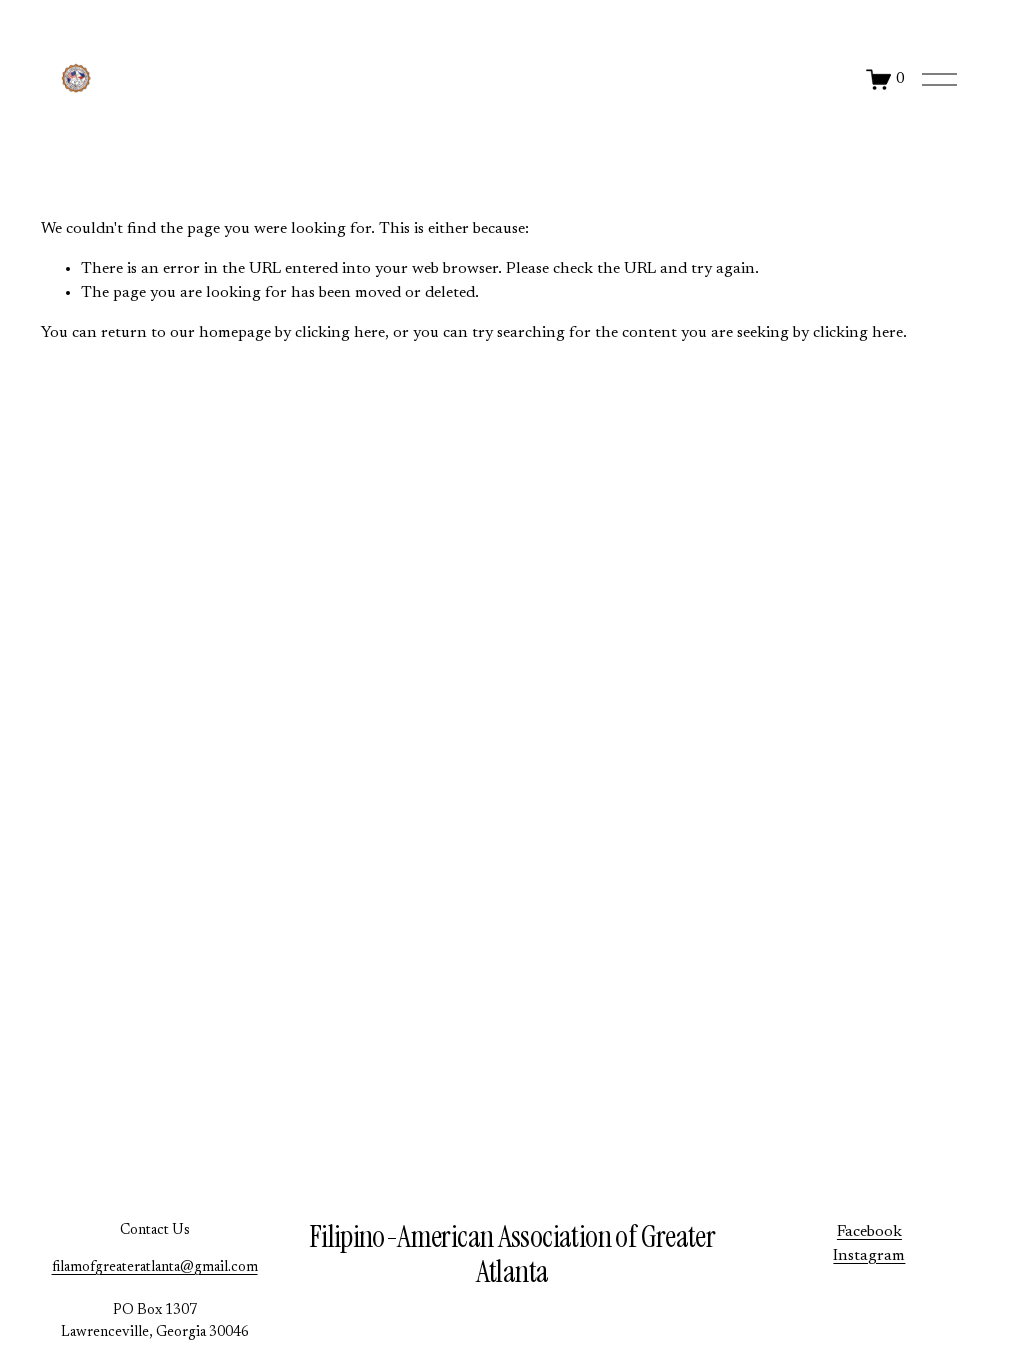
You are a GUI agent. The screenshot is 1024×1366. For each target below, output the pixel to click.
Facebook (869, 1232)
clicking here (340, 333)
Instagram (869, 1256)
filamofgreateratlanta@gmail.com (155, 1267)
